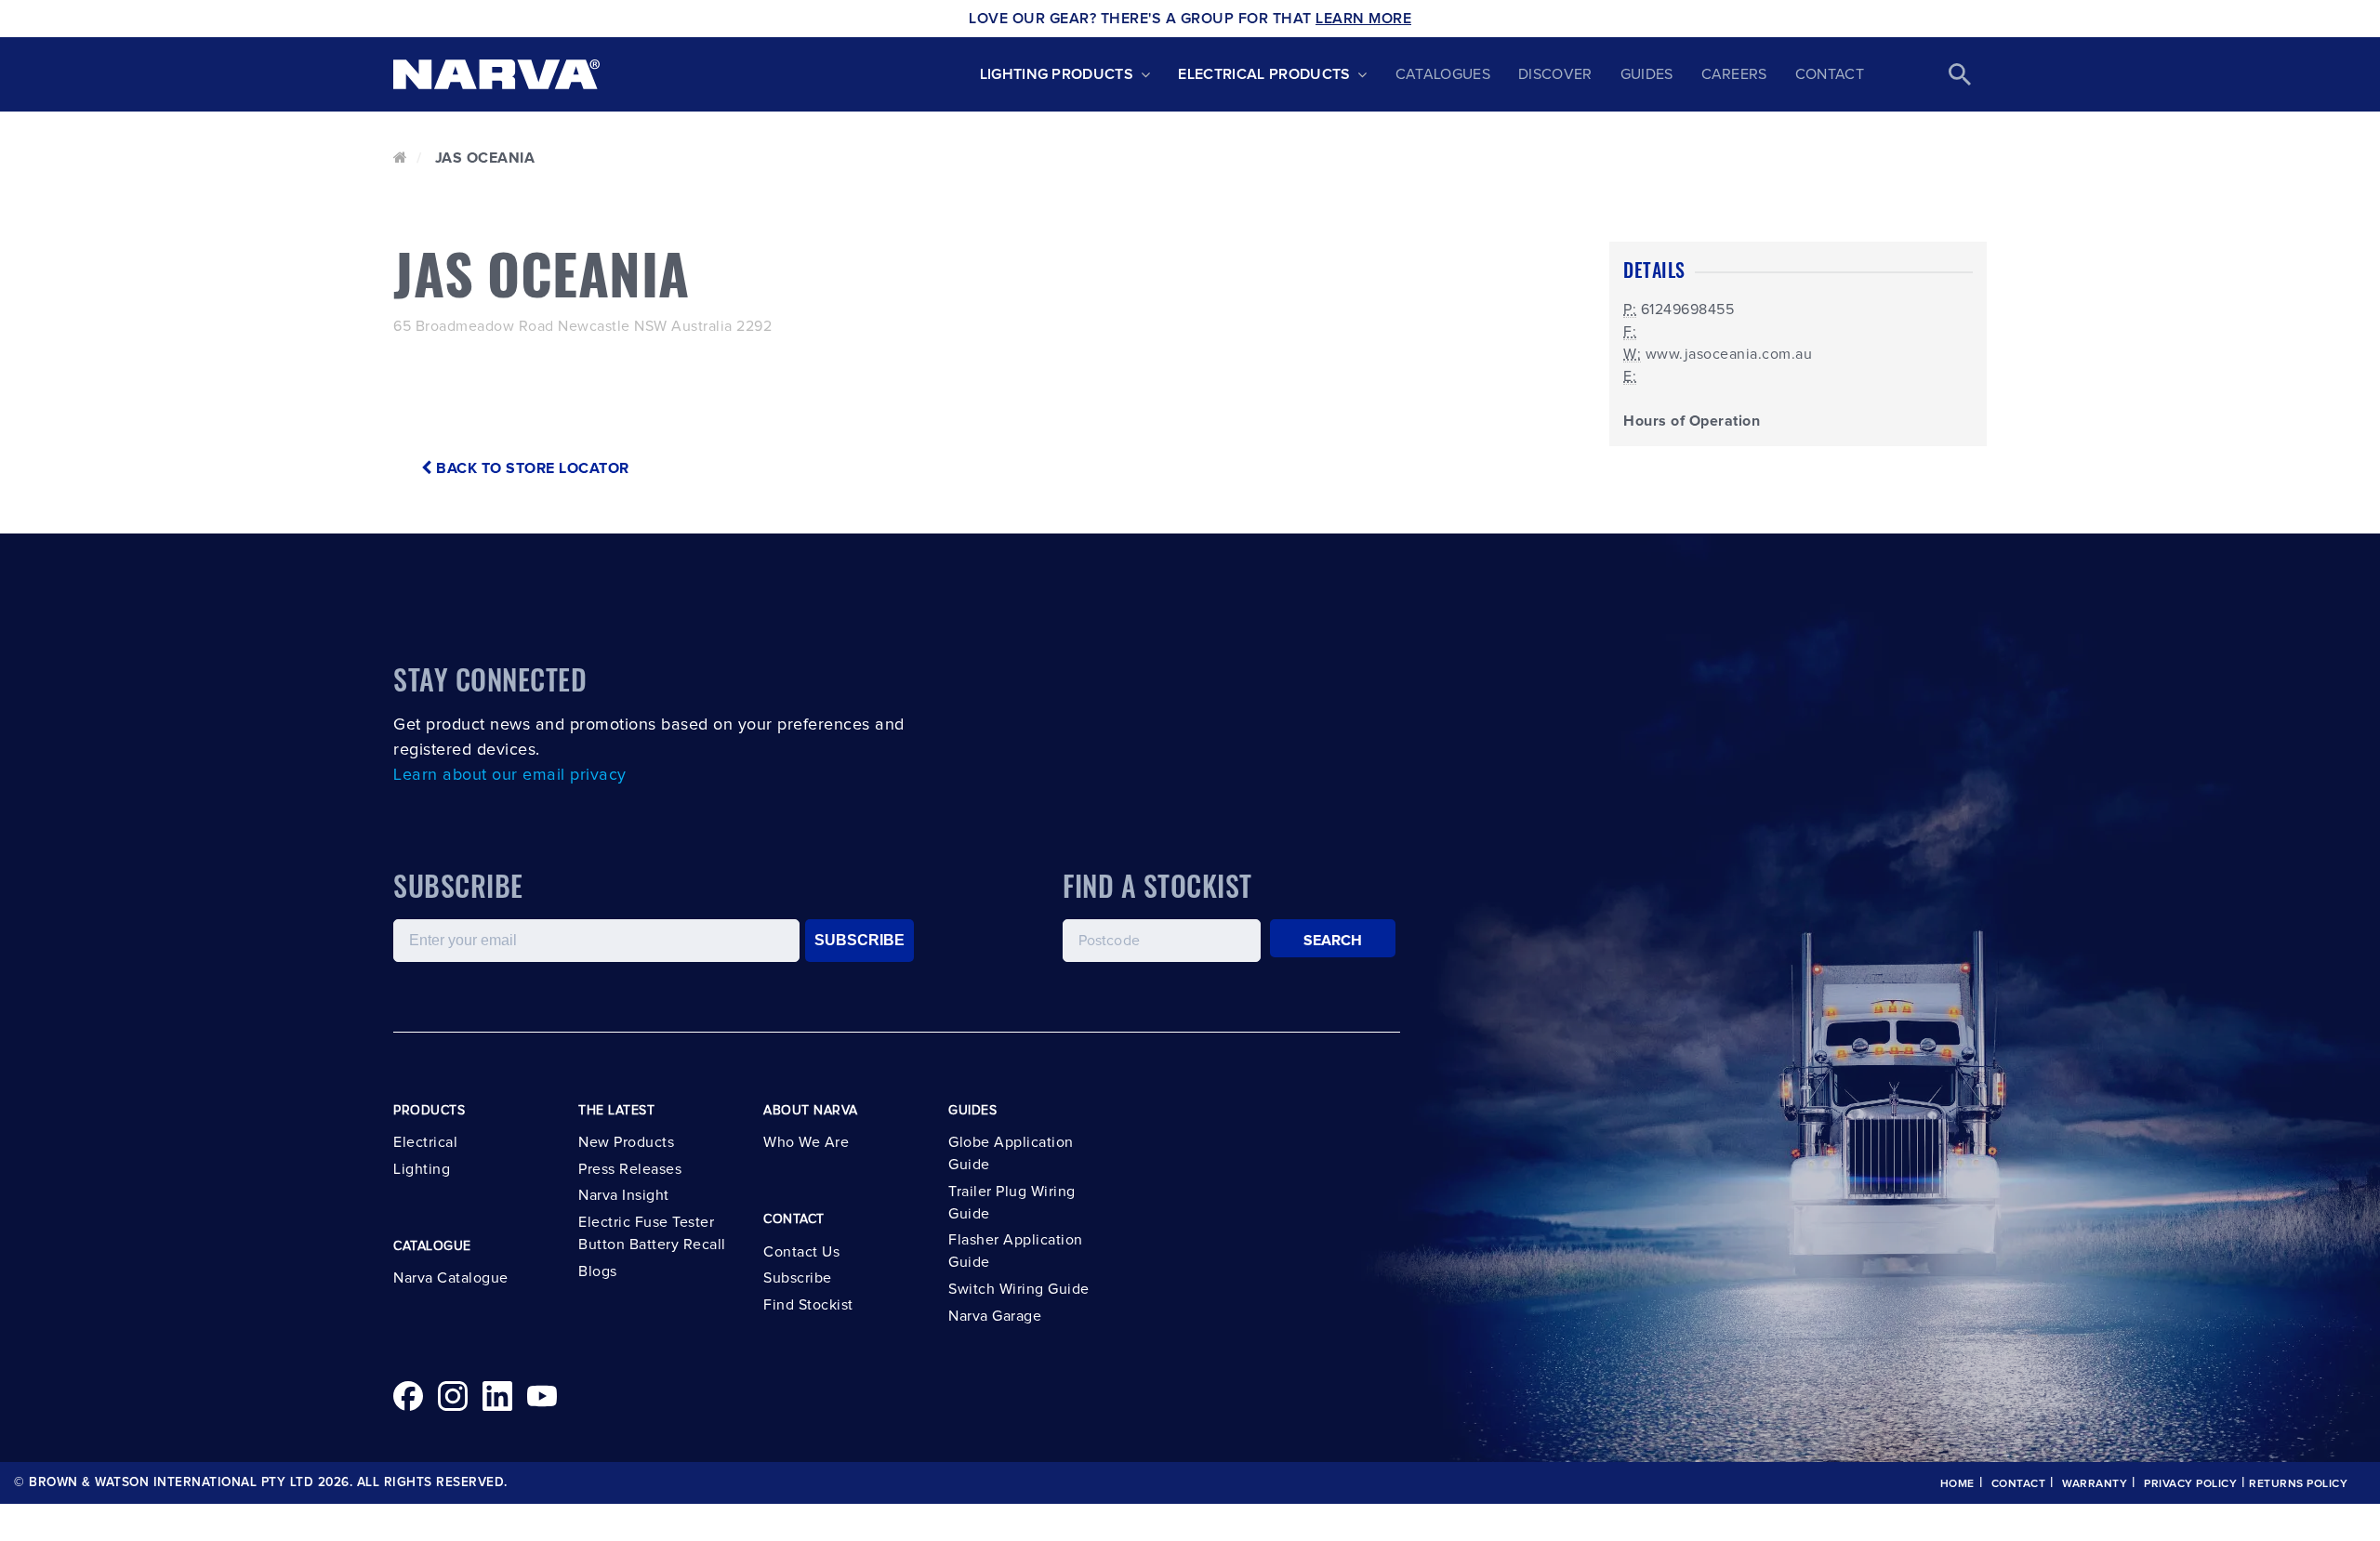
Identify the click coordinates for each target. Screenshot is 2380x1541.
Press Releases (630, 1169)
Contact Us (801, 1252)
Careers (1734, 74)
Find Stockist (808, 1305)
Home (1957, 1484)
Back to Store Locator (531, 468)
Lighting (422, 1169)
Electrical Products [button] (1264, 74)
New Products (626, 1142)
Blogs (598, 1271)
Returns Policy (2298, 1484)
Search (1333, 941)
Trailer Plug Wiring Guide (1012, 1203)
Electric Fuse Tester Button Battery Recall (652, 1233)
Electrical (425, 1142)
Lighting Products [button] (1057, 74)
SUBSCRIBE (859, 940)
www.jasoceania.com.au (1729, 354)
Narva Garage (995, 1316)
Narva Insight (624, 1195)
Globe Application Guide (1011, 1153)
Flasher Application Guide (1016, 1251)
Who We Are (806, 1142)
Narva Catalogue (451, 1278)
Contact (1830, 74)
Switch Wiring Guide (1019, 1289)
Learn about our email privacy (510, 775)
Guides (1647, 74)
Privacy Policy (2190, 1484)
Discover (1555, 74)
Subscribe (798, 1278)
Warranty (2095, 1484)
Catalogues (1443, 74)
